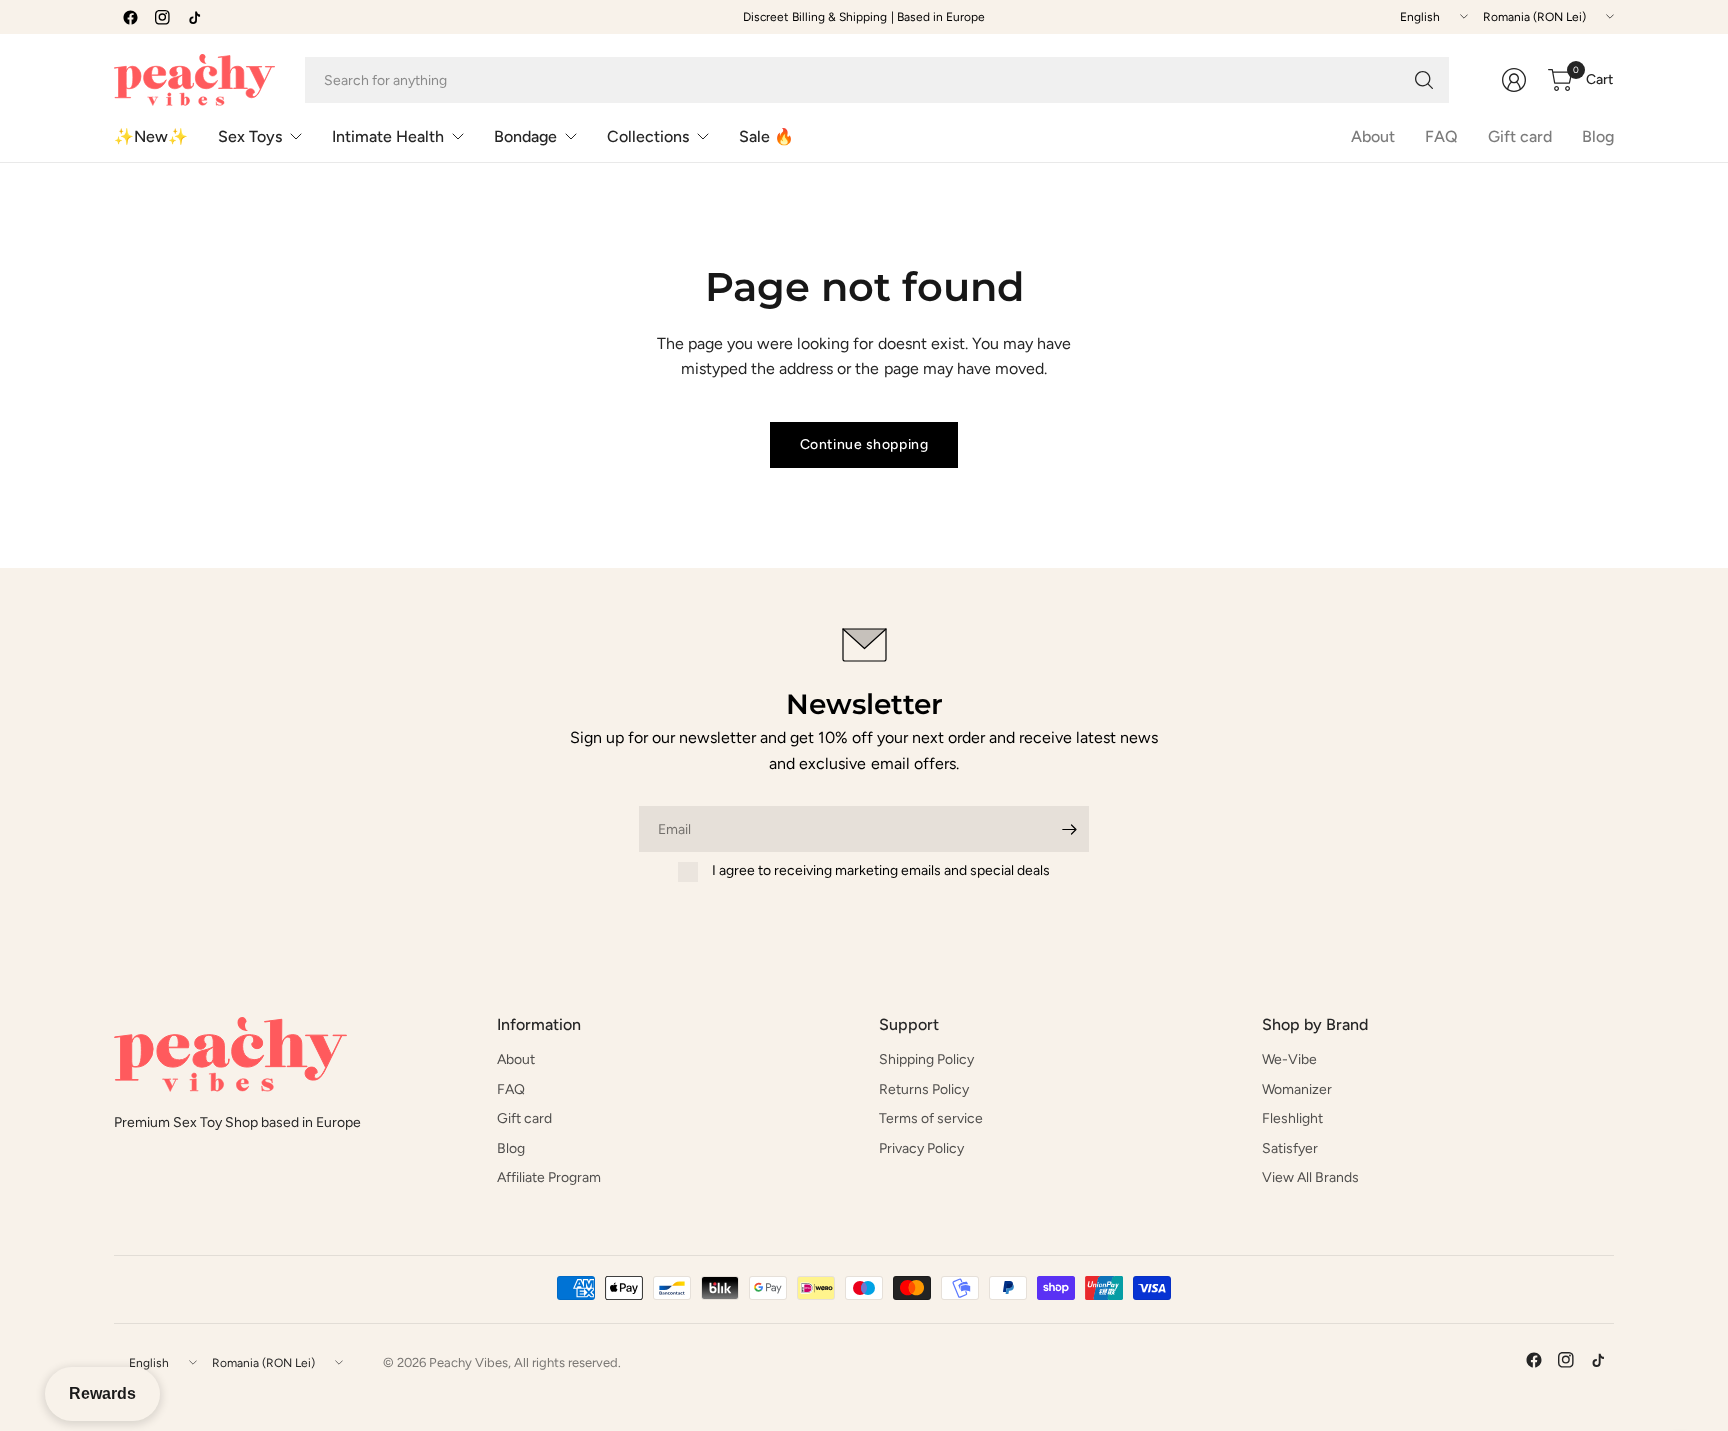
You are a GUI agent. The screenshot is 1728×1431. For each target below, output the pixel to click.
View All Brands (1310, 1177)
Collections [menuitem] (648, 136)
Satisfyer (1290, 1148)
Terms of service (931, 1118)
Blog (1598, 136)
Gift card (1520, 136)
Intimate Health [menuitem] (388, 136)
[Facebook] (130, 17)
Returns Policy (924, 1089)
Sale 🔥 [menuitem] (766, 136)
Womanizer (1297, 1089)
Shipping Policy (926, 1059)
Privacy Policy (921, 1148)
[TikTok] (194, 17)
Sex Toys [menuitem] (250, 136)
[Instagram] (162, 17)
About (1373, 136)
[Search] (1424, 80)
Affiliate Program (549, 1177)
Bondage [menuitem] (525, 136)
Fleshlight (1292, 1118)
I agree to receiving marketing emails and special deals (881, 870)
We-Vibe (1289, 1059)
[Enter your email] (1069, 829)
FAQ (1441, 136)
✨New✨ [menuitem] (151, 136)
